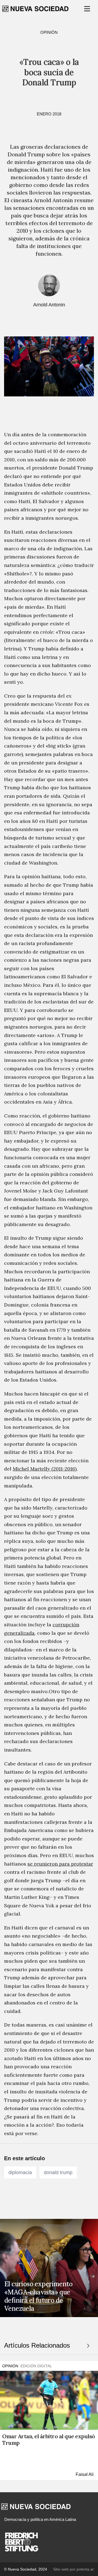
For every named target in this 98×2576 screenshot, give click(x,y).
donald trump (58, 2172)
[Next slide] (88, 2346)
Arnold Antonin (49, 305)
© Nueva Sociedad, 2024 (26, 2569)
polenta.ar (85, 2569)
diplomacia (20, 2172)
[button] (88, 9)
